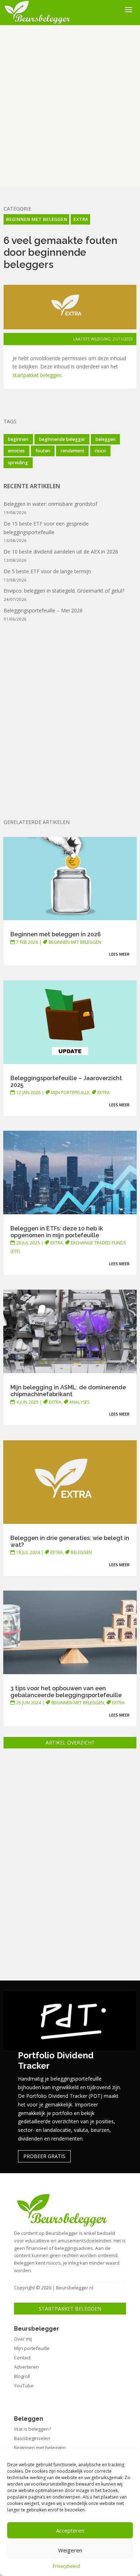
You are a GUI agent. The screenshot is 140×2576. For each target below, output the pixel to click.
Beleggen (81, 1552)
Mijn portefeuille (70, 1092)
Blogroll (22, 2376)
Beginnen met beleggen (36, 219)
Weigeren (70, 2550)
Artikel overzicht (70, 1743)
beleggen (106, 439)
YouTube (24, 2386)
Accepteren (70, 2530)
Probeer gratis (44, 2156)
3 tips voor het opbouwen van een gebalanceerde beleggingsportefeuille (66, 1692)
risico (100, 451)
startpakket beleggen (37, 375)
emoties (16, 451)
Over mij (23, 2339)
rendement (73, 451)
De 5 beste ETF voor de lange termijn (47, 571)
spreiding (18, 463)
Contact (22, 2358)
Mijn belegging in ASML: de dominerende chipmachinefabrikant (68, 1391)
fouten (43, 451)
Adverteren (26, 2367)
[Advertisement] (70, 106)
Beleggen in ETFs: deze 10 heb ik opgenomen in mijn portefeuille (57, 1232)
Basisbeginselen (32, 2438)
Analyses (79, 1402)
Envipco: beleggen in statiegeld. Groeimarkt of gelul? (64, 591)
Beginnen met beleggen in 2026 (56, 934)
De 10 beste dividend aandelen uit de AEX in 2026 (61, 552)
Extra (81, 219)
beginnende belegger (62, 439)
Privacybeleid (66, 2566)
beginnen (18, 439)
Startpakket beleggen (70, 2309)
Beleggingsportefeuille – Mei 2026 (43, 610)
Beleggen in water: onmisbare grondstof (50, 504)
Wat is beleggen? (32, 2429)
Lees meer (119, 954)
